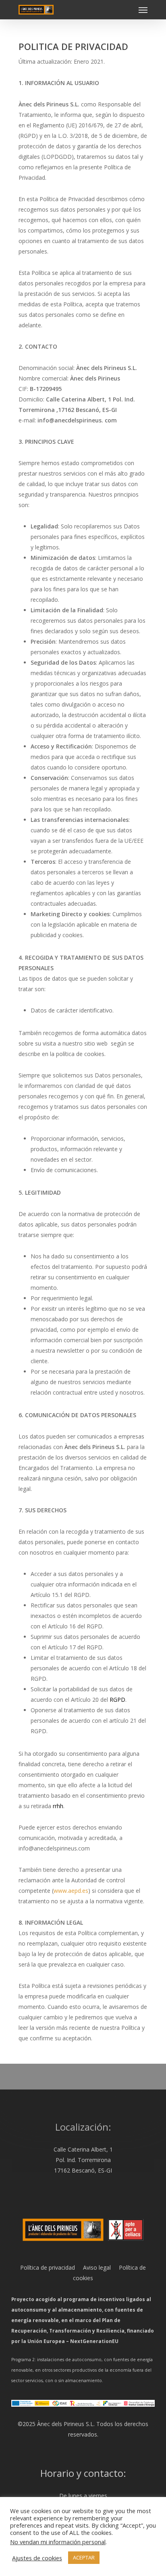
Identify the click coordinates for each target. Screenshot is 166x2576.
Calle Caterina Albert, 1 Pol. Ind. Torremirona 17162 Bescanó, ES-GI (83, 2160)
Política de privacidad (48, 2267)
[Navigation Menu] (143, 10)
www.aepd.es (71, 1891)
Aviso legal (93, 2267)
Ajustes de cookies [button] (37, 2558)
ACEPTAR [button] (84, 2557)
